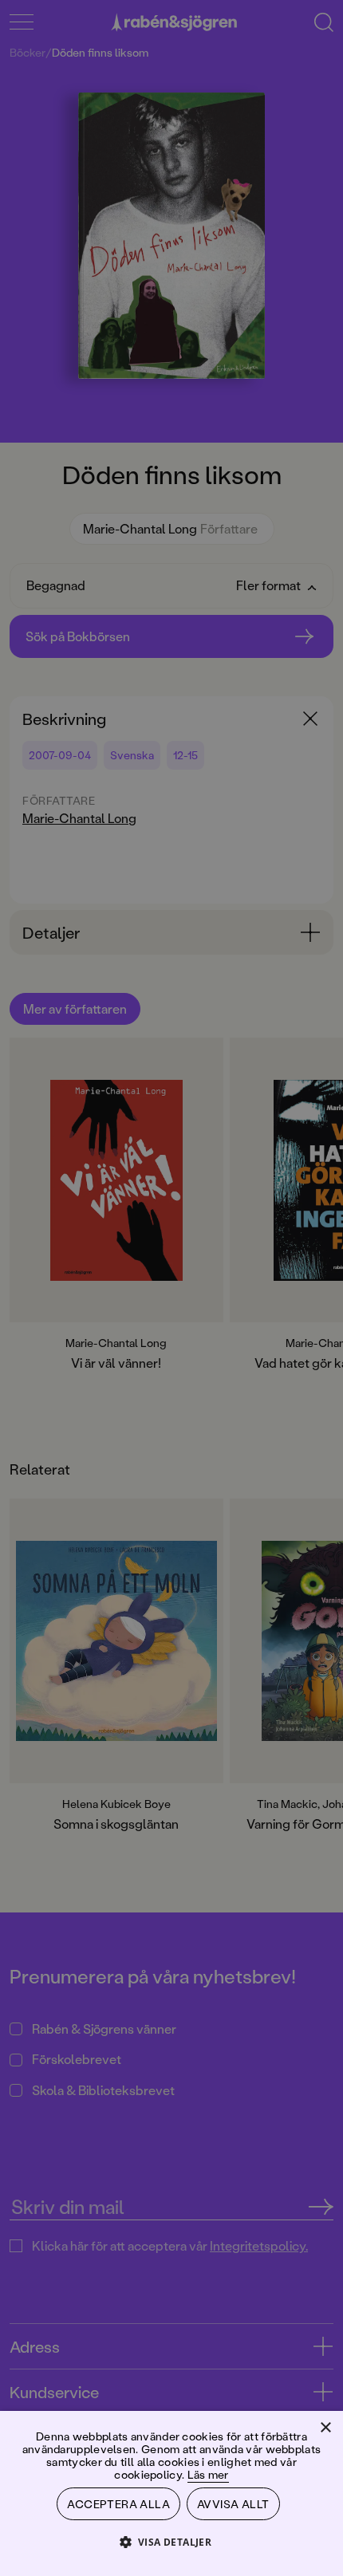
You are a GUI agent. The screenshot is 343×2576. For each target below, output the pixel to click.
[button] (172, 2541)
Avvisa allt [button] (233, 2504)
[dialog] (171, 1288)
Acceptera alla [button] (118, 2504)
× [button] (325, 2428)
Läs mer (208, 2474)
